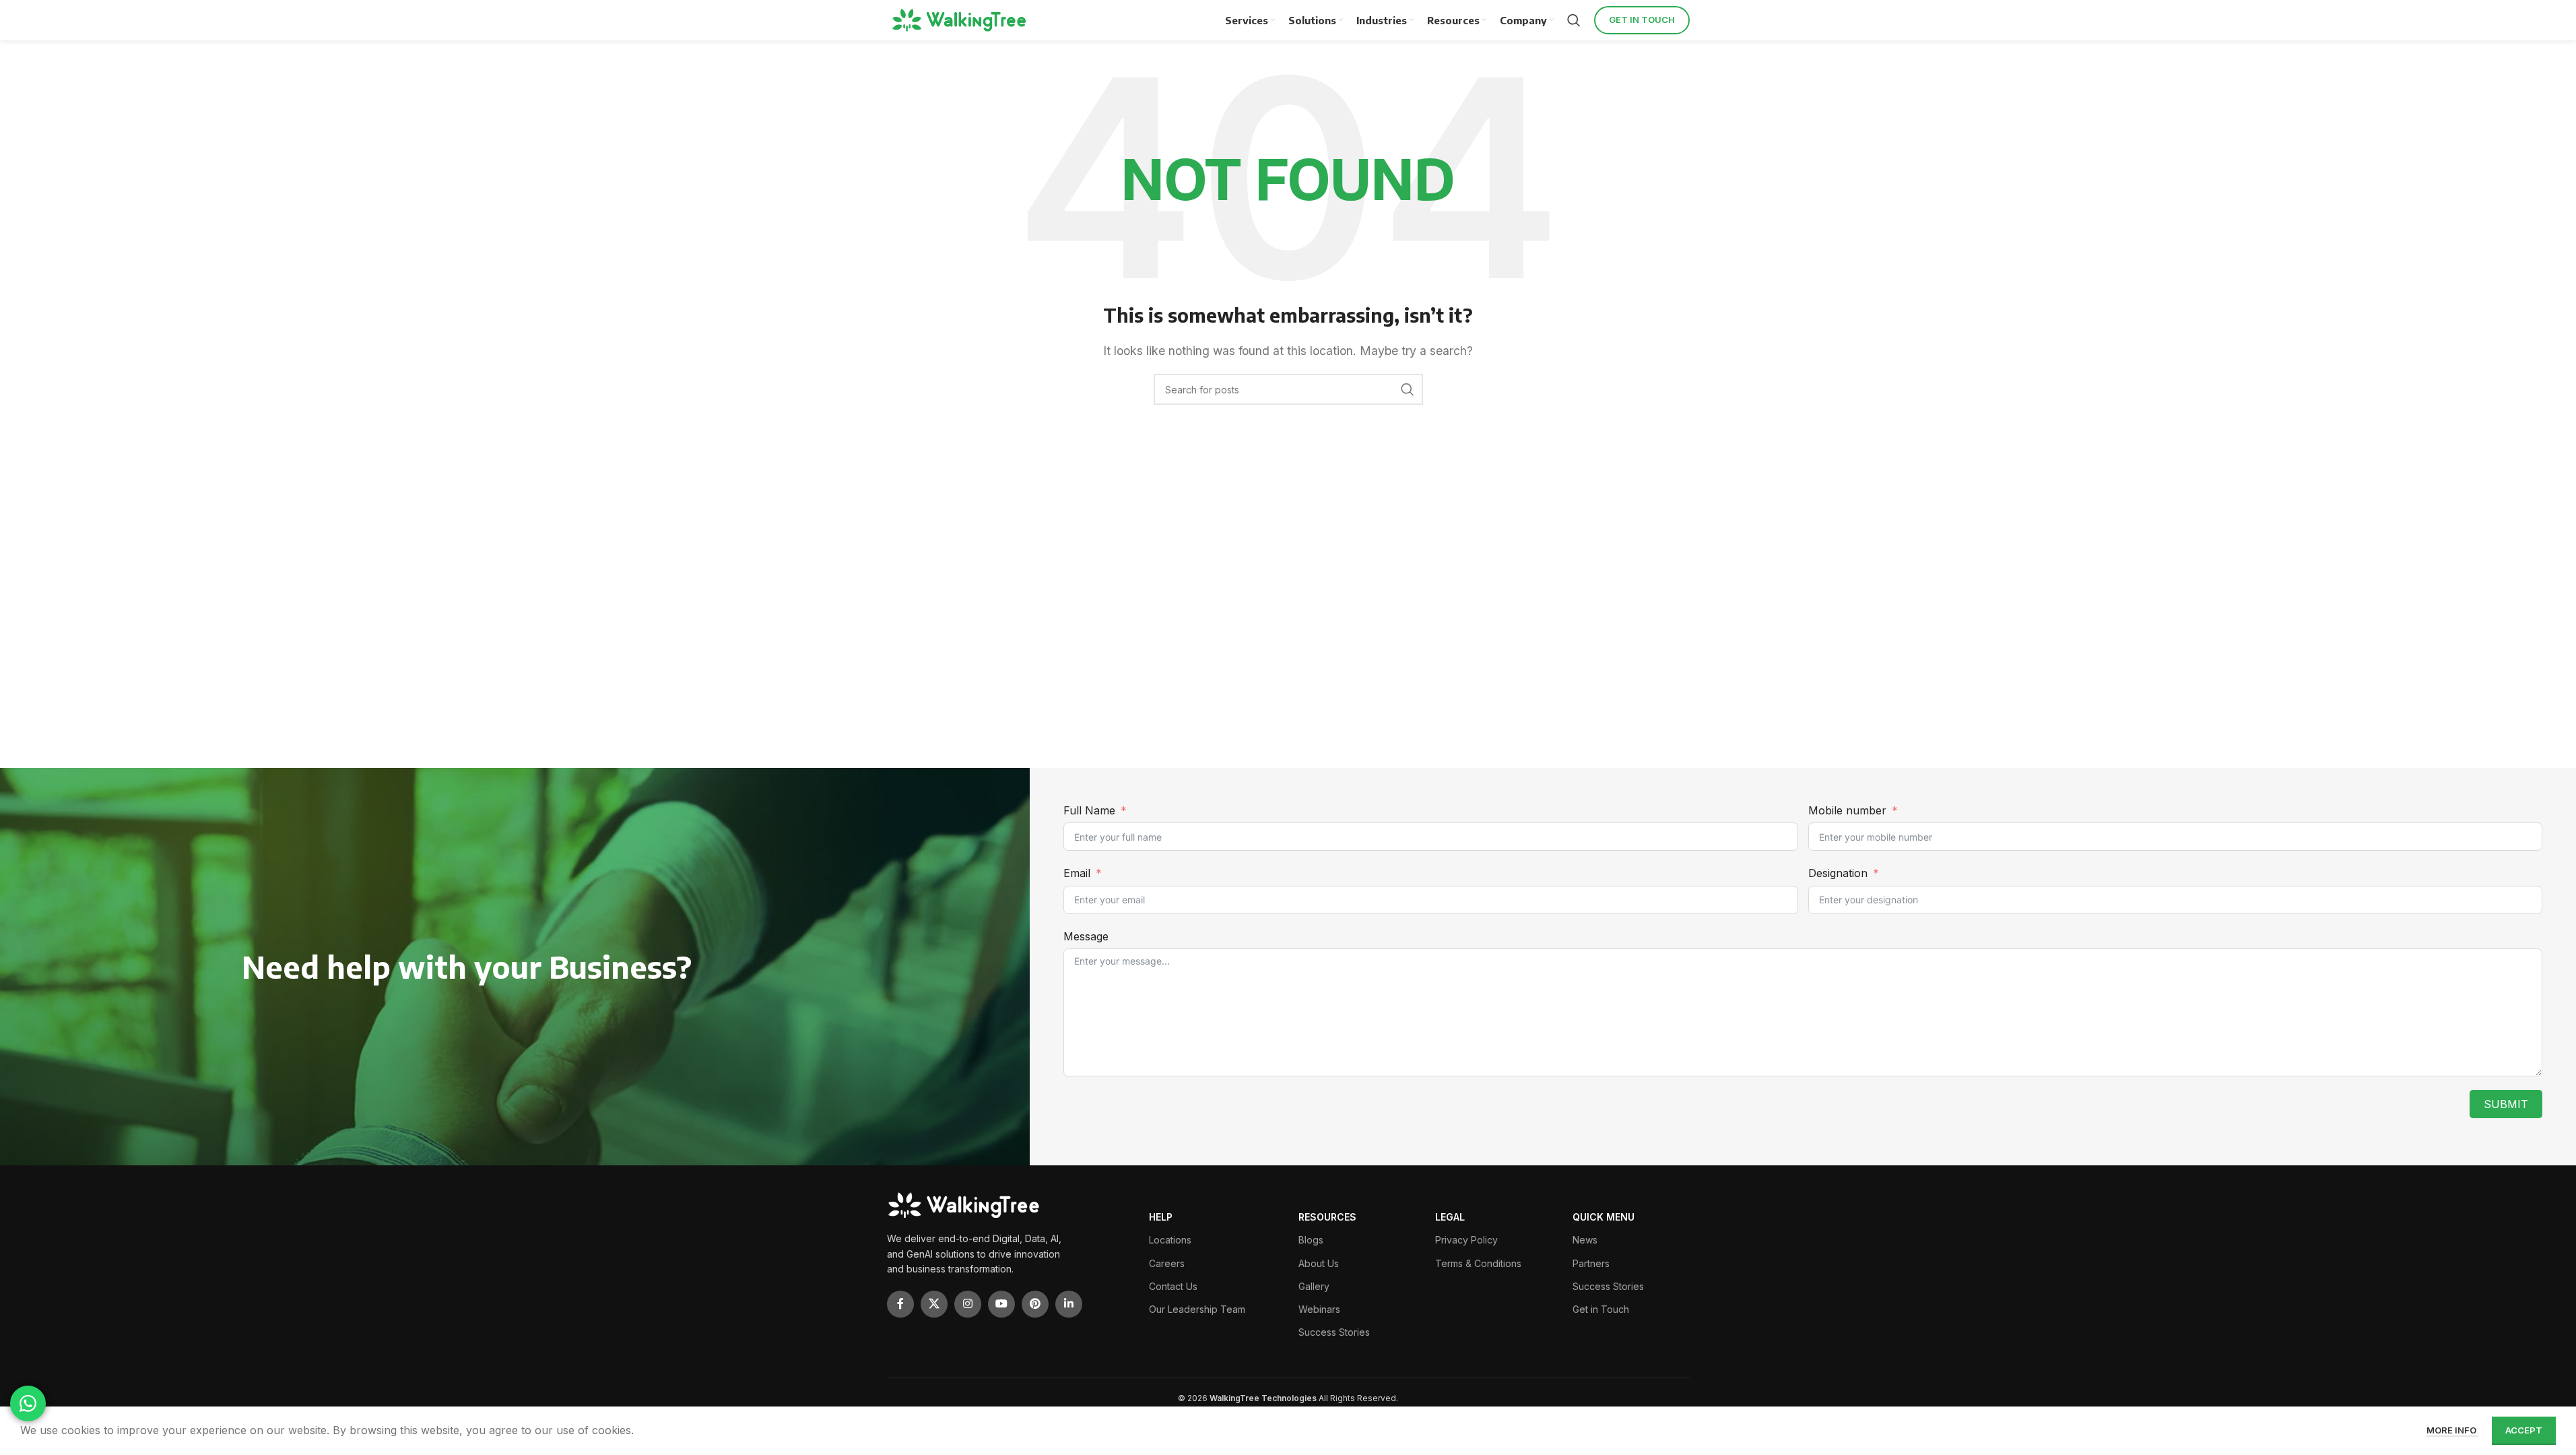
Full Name (1089, 810)
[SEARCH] (1408, 389)
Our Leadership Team (1197, 1309)
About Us (1319, 1263)
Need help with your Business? (467, 967)
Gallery (1314, 1286)
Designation (1838, 873)
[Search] (1574, 20)
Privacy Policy (1466, 1240)
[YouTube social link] (1001, 1304)
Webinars (1319, 1309)
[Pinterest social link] (1035, 1304)
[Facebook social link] (900, 1304)
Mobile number (1849, 810)
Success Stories (1334, 1332)
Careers (1167, 1263)
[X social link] (934, 1304)
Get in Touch (1601, 1309)
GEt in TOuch (1642, 20)
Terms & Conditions (1478, 1263)
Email (1077, 873)
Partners (1591, 1263)
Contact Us (1173, 1286)
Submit (2506, 1104)
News (1585, 1240)
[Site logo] (961, 20)
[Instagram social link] (968, 1304)
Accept (2524, 1430)
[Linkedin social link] (1069, 1304)
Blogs (1311, 1240)
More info (2452, 1430)
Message (1086, 936)
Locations (1170, 1240)
